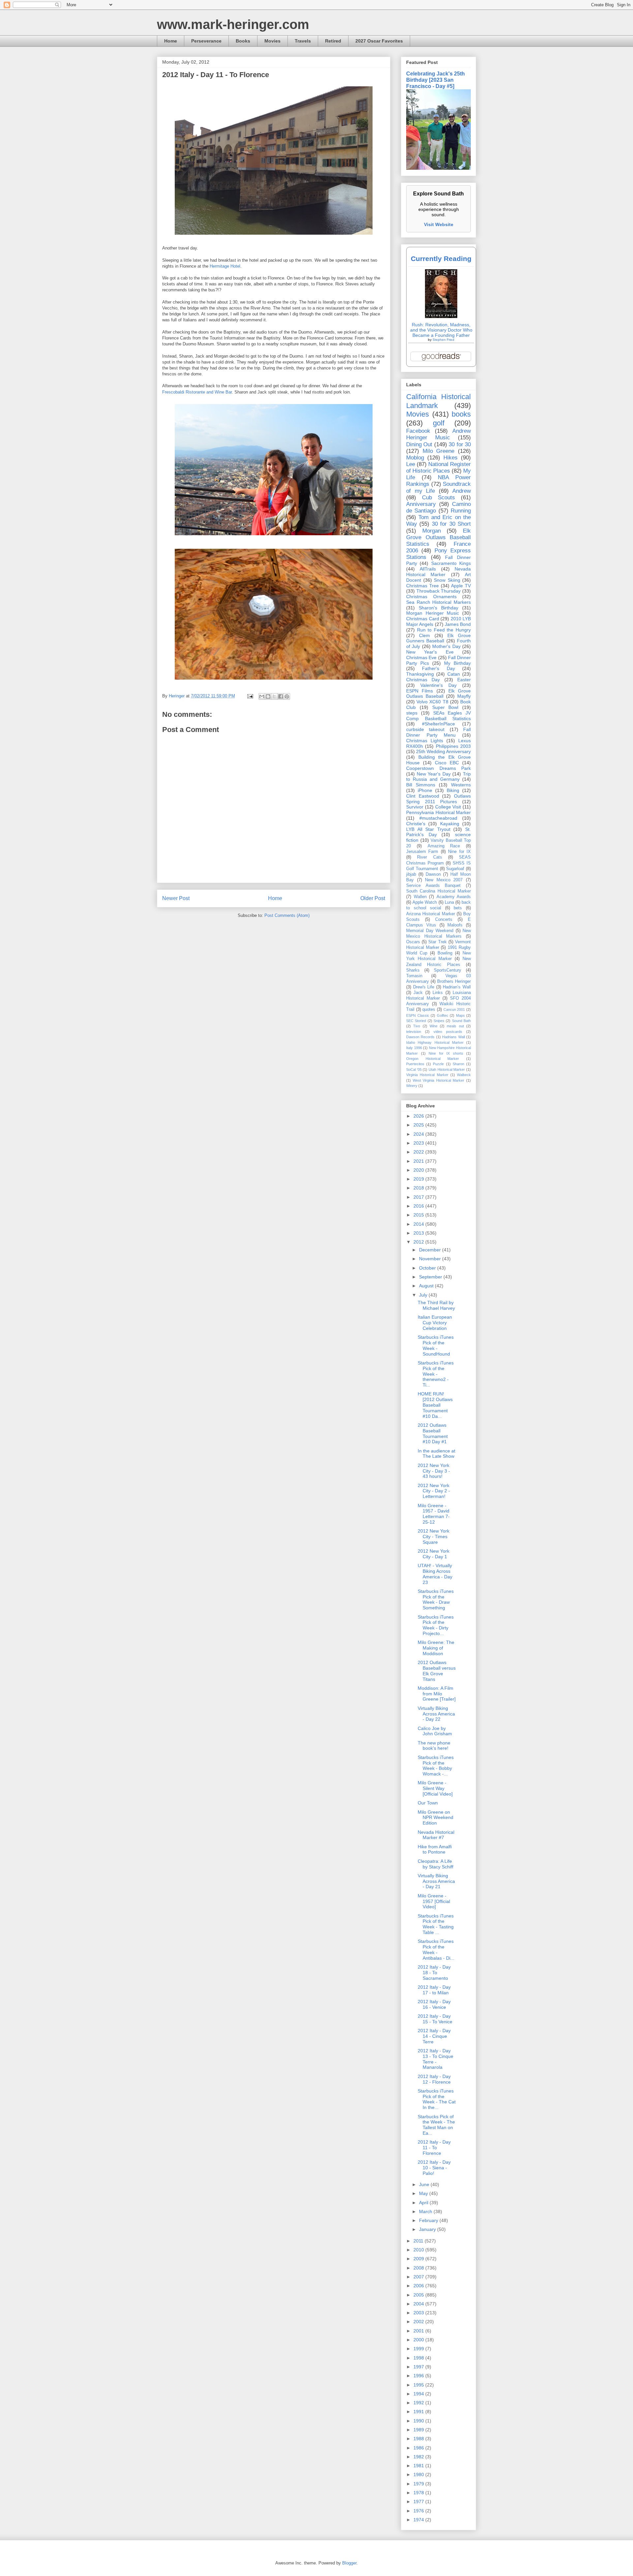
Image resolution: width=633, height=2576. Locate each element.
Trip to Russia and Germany (438, 777)
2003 (419, 2313)
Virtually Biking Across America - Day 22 (436, 1714)
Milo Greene (439, 451)
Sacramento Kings (451, 563)
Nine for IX (459, 852)
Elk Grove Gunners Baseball (438, 638)
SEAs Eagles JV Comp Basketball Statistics (438, 716)
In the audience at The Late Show (437, 1454)
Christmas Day (423, 680)
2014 (419, 1224)
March (426, 2211)
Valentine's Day (438, 685)
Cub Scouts (438, 498)
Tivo (417, 1026)
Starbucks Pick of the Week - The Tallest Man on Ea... (436, 2125)
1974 (419, 2520)
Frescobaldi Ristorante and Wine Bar (197, 392)
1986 (419, 2448)
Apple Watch (425, 902)
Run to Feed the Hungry (444, 630)
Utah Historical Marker (447, 1069)
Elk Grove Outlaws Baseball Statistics (438, 537)
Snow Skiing (447, 580)
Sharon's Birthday (438, 608)
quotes (429, 1010)
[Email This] (262, 696)
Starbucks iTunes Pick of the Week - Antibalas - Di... (436, 1949)
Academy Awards (454, 897)
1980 (419, 2474)
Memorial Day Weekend (430, 931)
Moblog (415, 458)
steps (412, 713)
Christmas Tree (422, 586)
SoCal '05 (414, 1069)
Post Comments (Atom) (287, 915)
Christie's (416, 824)
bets (458, 908)
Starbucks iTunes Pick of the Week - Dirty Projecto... (436, 1625)
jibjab (411, 874)
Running (461, 511)
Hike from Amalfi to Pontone (435, 1849)
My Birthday (457, 663)
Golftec (443, 1015)
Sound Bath (461, 1021)
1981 (419, 2466)
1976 (419, 2511)
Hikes (451, 458)
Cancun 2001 (454, 1010)
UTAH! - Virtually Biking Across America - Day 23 (435, 1574)
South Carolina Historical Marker (438, 891)
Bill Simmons (421, 785)
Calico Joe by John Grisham (435, 1731)
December (431, 1250)
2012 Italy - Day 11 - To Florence (434, 2148)
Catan (454, 674)
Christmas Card (423, 619)
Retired (333, 41)
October (428, 1268)
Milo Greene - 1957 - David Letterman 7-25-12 (434, 1514)
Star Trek (437, 942)
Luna (449, 902)
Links (438, 993)
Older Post (373, 898)
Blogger (349, 2563)
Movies (272, 41)
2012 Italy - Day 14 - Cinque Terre (434, 2036)
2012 (419, 1242)
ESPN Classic (418, 1015)
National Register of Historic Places (438, 468)
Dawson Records (420, 1037)
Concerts (444, 920)
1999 (419, 2349)
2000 (419, 2340)
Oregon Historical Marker (433, 1059)
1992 (419, 2403)
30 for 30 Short (451, 524)
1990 (419, 2421)
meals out (455, 1026)
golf (439, 423)
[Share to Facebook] (281, 696)
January (428, 2229)
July (424, 1295)
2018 (419, 1188)
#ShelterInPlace (438, 724)
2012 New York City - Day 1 (434, 1554)
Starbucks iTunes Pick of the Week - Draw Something (436, 1599)
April (424, 2203)
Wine (434, 1026)
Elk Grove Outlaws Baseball (438, 694)
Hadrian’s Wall (457, 987)
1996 (419, 2376)
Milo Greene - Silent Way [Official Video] (435, 1788)
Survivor (415, 807)
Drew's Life (424, 987)
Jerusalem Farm (422, 852)
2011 (419, 2241)
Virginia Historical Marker (427, 1075)
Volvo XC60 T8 (432, 702)
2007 (419, 2277)
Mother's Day (446, 646)
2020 (419, 1170)
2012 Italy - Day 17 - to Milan (434, 1990)
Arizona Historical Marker (431, 914)
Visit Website (439, 224)
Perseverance (206, 41)
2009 (419, 2259)
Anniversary (421, 504)
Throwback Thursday (439, 591)
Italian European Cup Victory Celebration (435, 1323)
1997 (419, 2367)
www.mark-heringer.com (233, 24)
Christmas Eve (421, 658)
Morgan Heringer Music (433, 613)
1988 (419, 2439)
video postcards (448, 1032)
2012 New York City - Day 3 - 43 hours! (434, 1471)
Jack (418, 993)
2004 (419, 2304)
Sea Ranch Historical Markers (438, 602)
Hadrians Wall (453, 1037)
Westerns (461, 785)
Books (243, 41)
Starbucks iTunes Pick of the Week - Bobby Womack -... (436, 1766)
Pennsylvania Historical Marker (438, 812)
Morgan (432, 531)
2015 (419, 1215)
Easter (464, 680)
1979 (419, 2484)
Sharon (458, 1064)
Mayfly (464, 696)
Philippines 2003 (453, 746)
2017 (419, 1197)
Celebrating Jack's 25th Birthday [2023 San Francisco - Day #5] (436, 80)
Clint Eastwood (423, 796)
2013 (419, 1233)
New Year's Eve (430, 652)
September (431, 1277)
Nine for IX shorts (446, 1053)
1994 (419, 2394)
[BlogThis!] (268, 696)
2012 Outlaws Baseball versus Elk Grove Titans (437, 1671)
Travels (303, 41)
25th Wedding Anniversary (443, 751)
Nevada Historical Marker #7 (436, 1835)
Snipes (439, 1021)
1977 (419, 2502)
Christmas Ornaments (431, 597)
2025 (419, 1125)
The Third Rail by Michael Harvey (436, 1305)
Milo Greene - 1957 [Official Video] (434, 1901)
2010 (419, 2250)
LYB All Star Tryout (428, 829)
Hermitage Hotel (225, 266)
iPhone (425, 790)
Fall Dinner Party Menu (438, 732)
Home (171, 41)
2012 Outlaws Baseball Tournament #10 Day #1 (433, 1433)
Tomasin (414, 976)
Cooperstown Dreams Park (438, 768)
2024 (419, 1134)
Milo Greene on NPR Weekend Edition (436, 1818)
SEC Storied (416, 1021)
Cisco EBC (447, 763)
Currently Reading (441, 259)
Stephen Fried (443, 340)
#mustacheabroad (438, 818)
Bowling (445, 953)
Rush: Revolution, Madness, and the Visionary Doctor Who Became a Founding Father (441, 330)
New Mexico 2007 (444, 880)
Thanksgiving (420, 674)
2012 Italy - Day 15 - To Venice (435, 2019)
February (429, 2220)
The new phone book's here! (434, 1746)
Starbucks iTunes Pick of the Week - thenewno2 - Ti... (436, 1374)
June (425, 2184)
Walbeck (464, 1075)
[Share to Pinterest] (287, 696)
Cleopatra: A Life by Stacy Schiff (436, 1864)
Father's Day (438, 668)
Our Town (428, 1803)
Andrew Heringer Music (438, 434)
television (414, 1032)
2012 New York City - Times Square (434, 1537)
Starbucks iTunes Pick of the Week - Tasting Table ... (436, 1924)
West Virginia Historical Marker (439, 1080)
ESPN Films (420, 691)
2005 (419, 2295)
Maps (460, 1015)
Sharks (413, 970)
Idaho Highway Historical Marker (435, 1042)
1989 (419, 2430)
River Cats (429, 857)
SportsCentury (448, 970)
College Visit (448, 807)
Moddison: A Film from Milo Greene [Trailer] (437, 1694)
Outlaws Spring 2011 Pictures (438, 799)
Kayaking (450, 824)
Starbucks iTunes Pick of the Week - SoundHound (436, 1345)
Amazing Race (444, 846)
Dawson (433, 874)
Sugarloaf (455, 869)
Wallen (420, 897)
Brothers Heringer (454, 981)
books (461, 414)
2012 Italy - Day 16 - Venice (434, 2004)
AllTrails (428, 569)
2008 (419, 2268)
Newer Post (176, 898)
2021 (419, 1161)
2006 (419, 2286)
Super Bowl (445, 707)
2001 (419, 2331)
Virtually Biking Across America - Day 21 (436, 1881)
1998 (419, 2358)
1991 (419, 2412)
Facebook (418, 431)
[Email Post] (250, 696)
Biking (453, 790)
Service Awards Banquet (433, 886)
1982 (419, 2457)
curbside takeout (425, 729)
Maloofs (455, 925)
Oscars (413, 942)
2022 (419, 1152)
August (427, 1286)
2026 (419, 1116)
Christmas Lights (425, 741)
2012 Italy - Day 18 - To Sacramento (434, 1973)
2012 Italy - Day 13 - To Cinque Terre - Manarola (436, 2059)
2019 (419, 1179)
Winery (412, 1086)
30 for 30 (460, 444)
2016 (419, 1206)
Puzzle (438, 1064)
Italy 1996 (414, 1048)
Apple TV (461, 586)
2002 (419, 2322)
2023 (419, 1143)
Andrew (462, 491)
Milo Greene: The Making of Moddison (436, 1648)
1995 (419, 2385)
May (424, 2193)
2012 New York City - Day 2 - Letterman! (434, 1491)
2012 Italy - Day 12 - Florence (434, 2079)
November (431, 1259)
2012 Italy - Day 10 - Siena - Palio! (434, 2168)
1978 (419, 2493)
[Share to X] (274, 696)
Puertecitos (415, 1064)
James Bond (458, 624)
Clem (424, 635)
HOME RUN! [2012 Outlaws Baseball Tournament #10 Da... (435, 1405)
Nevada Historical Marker (438, 572)
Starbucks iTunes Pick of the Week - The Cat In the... (437, 2099)
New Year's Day (434, 774)
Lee (411, 464)
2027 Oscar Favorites (379, 41)
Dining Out (419, 444)
